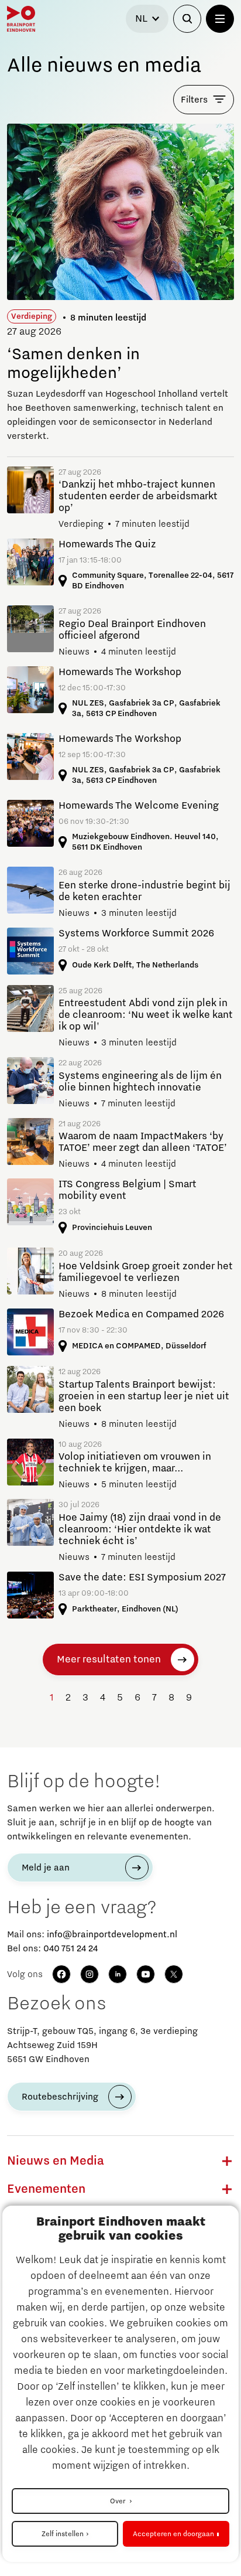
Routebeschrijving (60, 2097)
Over (118, 2501)
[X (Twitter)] (174, 1974)
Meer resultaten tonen (109, 1660)
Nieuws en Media (56, 2161)
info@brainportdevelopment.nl (112, 1934)
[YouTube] (146, 1974)
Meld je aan (46, 1868)
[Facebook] (61, 1974)
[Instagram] (89, 1974)
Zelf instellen (63, 2534)
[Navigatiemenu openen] (220, 19)
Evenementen (46, 2189)
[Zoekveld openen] (187, 19)
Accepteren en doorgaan (173, 2534)
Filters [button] (194, 100)
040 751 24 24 (70, 1948)
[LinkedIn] (118, 1974)
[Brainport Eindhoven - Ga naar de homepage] (21, 19)
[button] (227, 2161)
